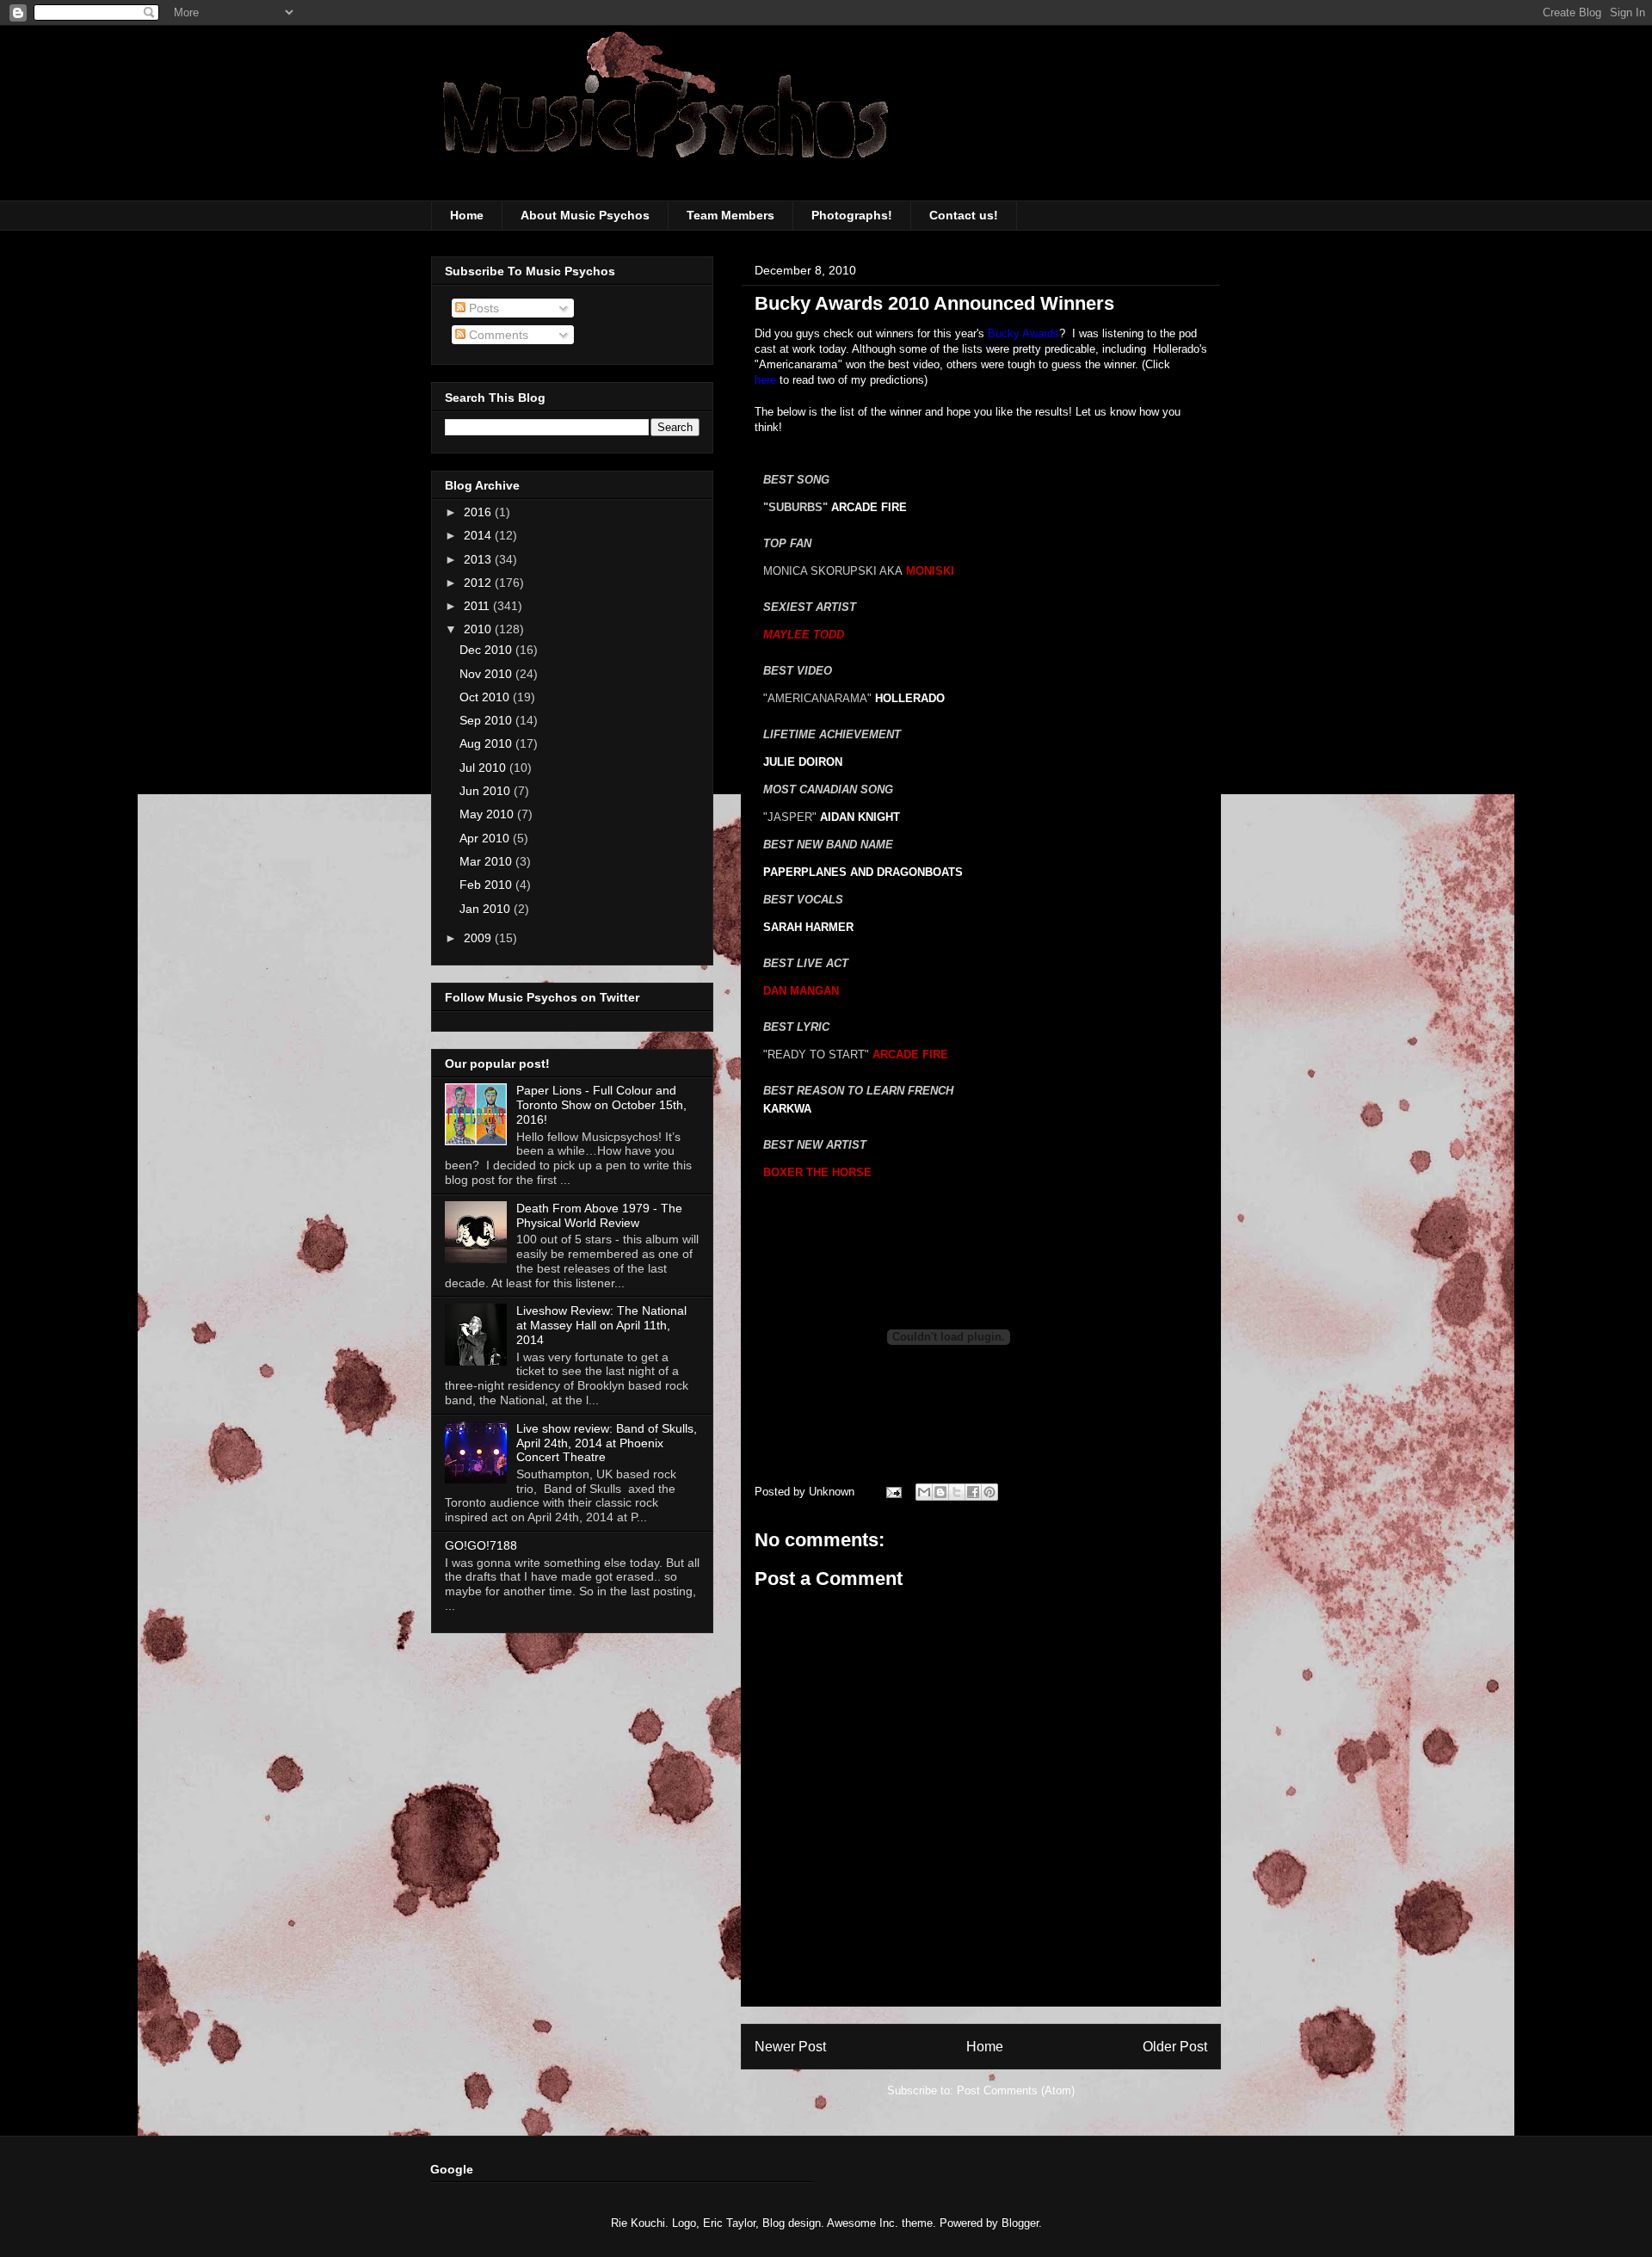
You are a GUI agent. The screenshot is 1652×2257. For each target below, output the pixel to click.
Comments (497, 335)
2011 (478, 606)
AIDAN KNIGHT (860, 817)
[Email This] (924, 1492)
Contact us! (964, 215)
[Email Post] (893, 1492)
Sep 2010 (487, 720)
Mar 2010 (487, 861)
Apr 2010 (486, 838)
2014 (479, 535)
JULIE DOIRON (803, 762)
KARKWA (787, 1109)
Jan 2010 (487, 909)
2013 (479, 559)
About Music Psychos (585, 215)
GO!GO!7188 (481, 1545)
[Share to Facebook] (973, 1492)
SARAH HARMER (808, 927)
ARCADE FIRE (869, 507)
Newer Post (790, 2047)
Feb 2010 (487, 885)
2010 (479, 629)
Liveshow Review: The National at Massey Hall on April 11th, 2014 (601, 1325)
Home (467, 215)
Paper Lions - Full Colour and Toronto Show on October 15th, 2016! (601, 1105)
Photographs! (852, 215)
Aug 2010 (487, 743)
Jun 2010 (487, 791)
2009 (479, 938)
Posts (482, 308)
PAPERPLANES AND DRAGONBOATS (863, 872)
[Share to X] (957, 1492)
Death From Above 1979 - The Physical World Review (599, 1215)
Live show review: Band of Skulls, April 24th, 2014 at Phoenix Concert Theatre (607, 1443)
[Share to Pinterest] (989, 1492)
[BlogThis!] (940, 1492)
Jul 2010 (484, 768)
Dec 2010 (487, 650)
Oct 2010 (486, 697)
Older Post (1175, 2047)
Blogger (1020, 2223)
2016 (479, 512)
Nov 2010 (487, 674)
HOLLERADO (910, 698)
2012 (479, 583)
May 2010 (488, 814)
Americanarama (798, 364)
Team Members (730, 215)
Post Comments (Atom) (1016, 2090)
